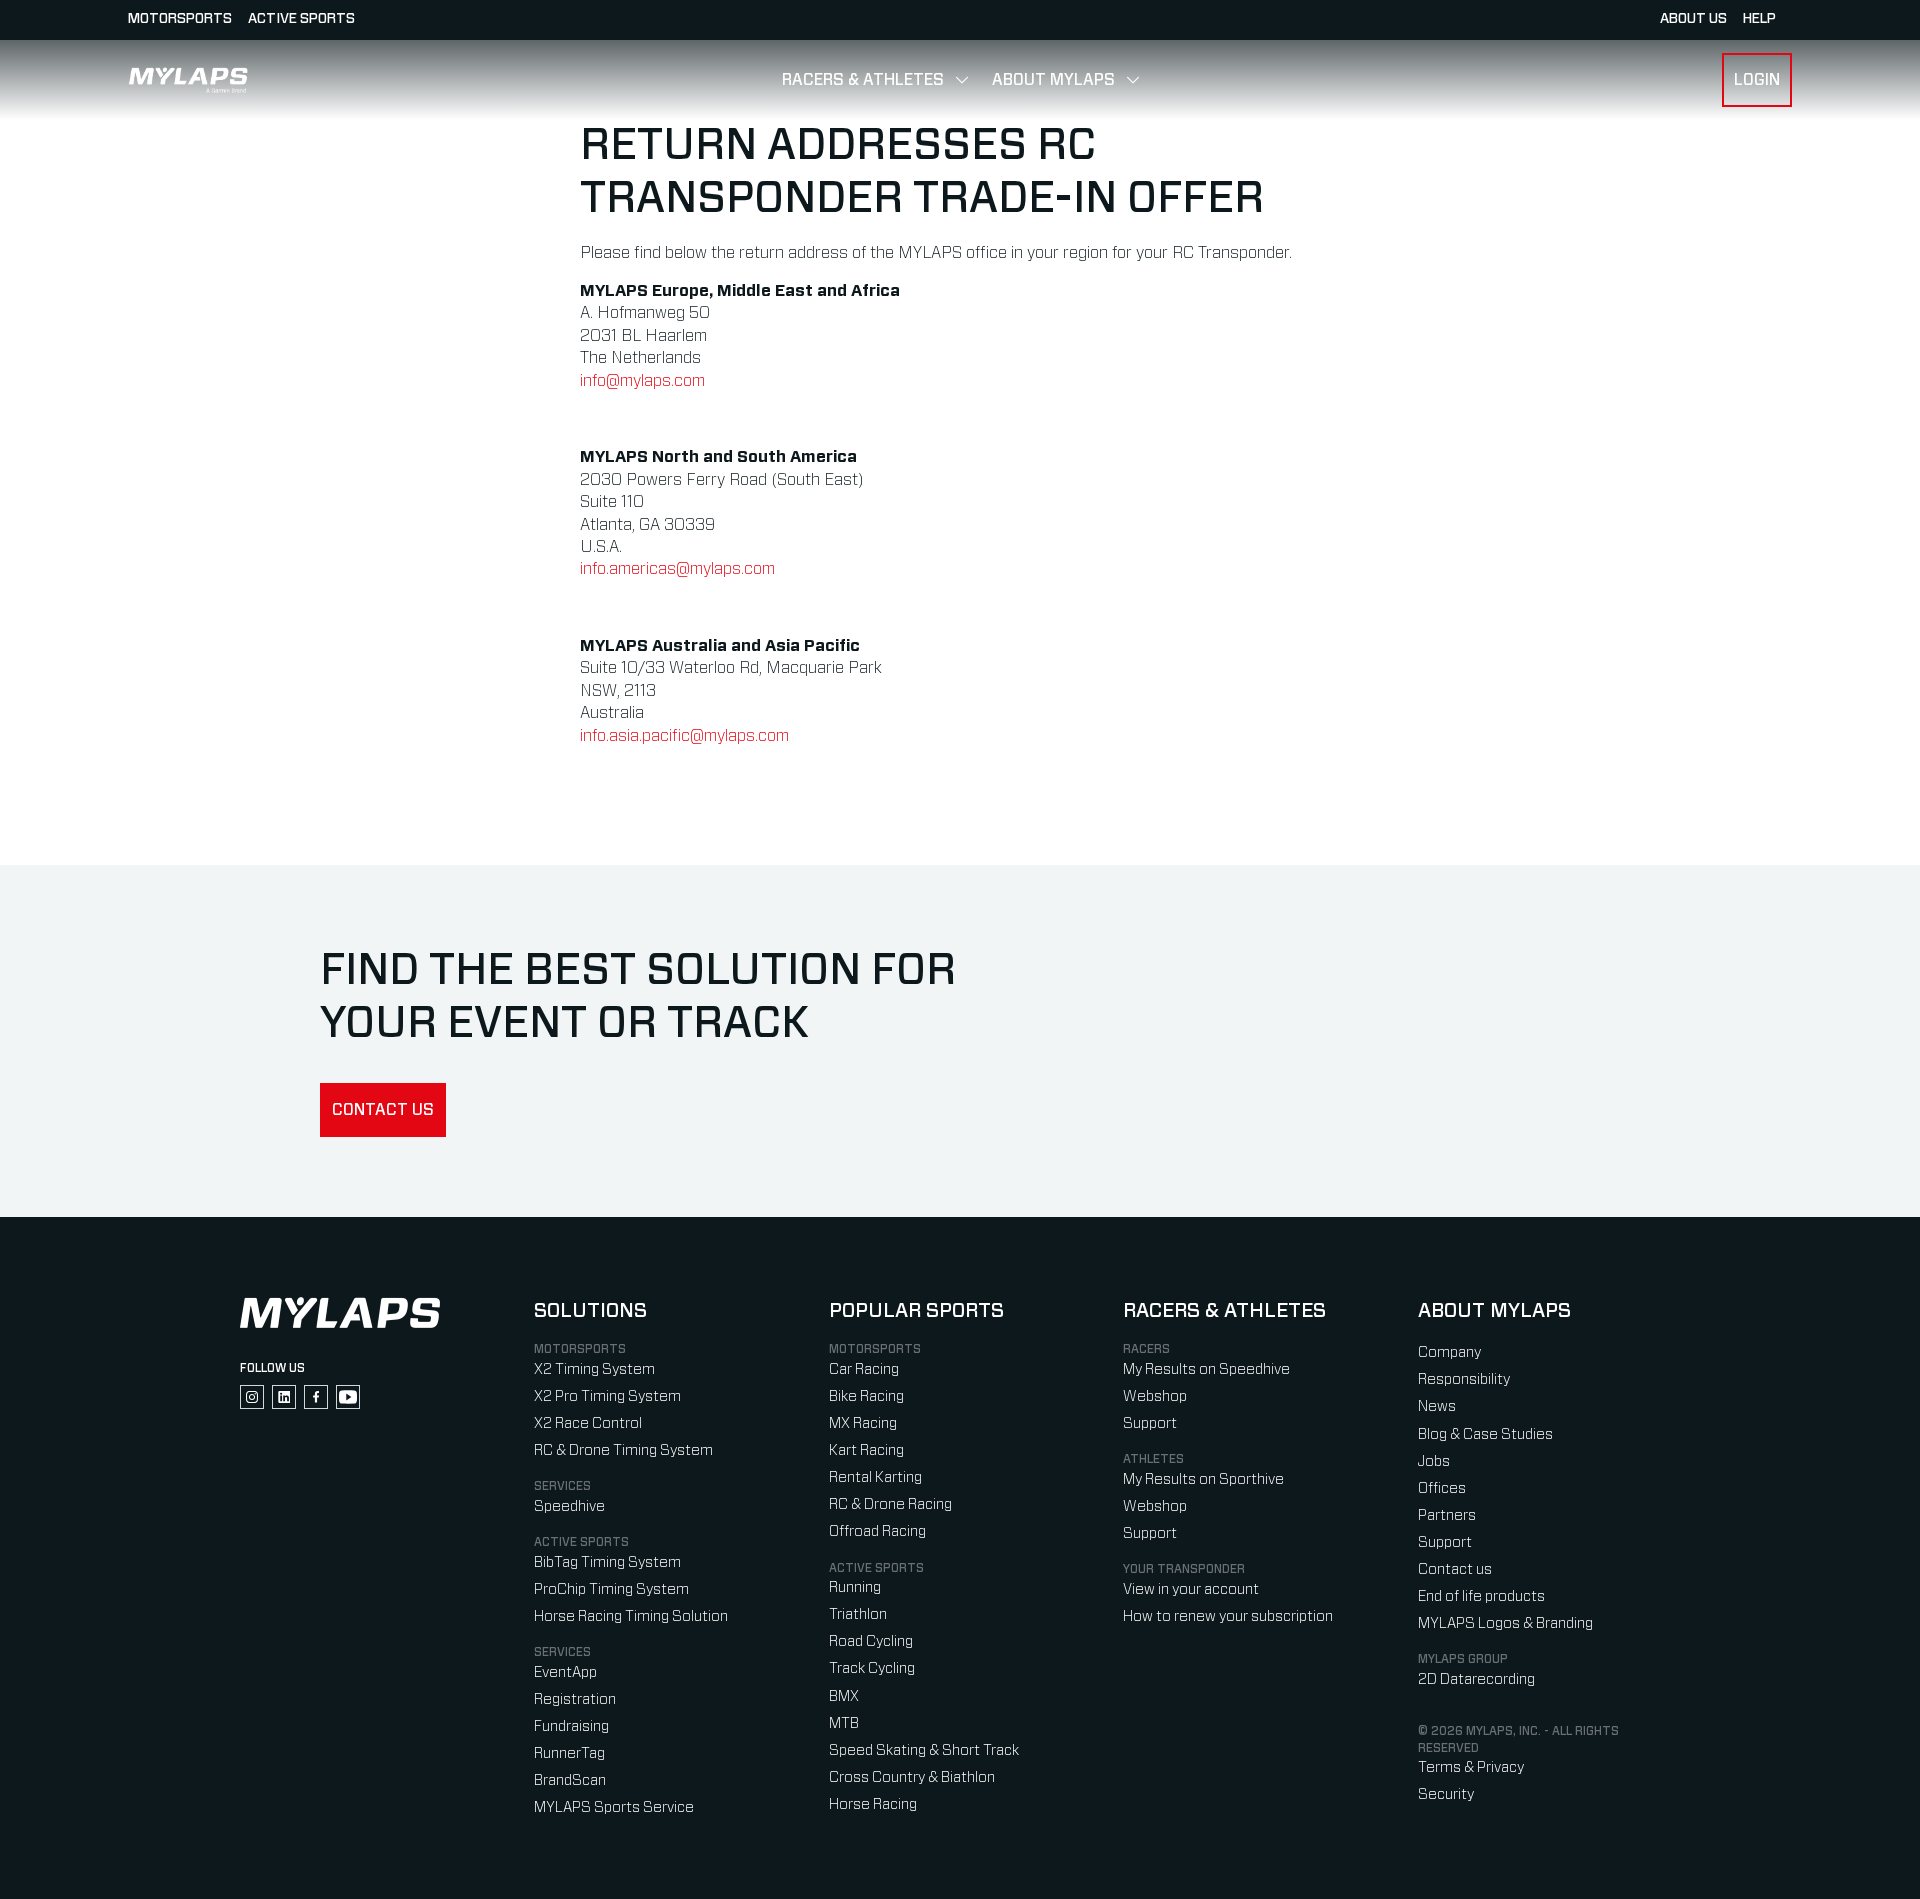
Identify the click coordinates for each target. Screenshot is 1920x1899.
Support (1150, 1423)
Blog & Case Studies (1485, 1434)
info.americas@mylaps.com (677, 569)
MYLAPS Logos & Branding (1505, 1623)
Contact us (1455, 1569)
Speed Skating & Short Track (924, 1750)
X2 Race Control (588, 1423)
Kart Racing (866, 1450)
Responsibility (1464, 1379)
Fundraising (571, 1726)
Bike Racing (866, 1396)
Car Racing (864, 1369)
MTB (844, 1723)
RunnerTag (569, 1753)
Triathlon (858, 1614)
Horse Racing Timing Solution (631, 1616)
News (1437, 1406)
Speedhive (569, 1506)
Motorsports (180, 19)
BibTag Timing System (607, 1562)
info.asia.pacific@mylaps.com (684, 736)
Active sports (301, 19)
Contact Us (383, 1110)
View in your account (1191, 1589)
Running (855, 1587)
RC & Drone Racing (890, 1504)
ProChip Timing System (611, 1589)
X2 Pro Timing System (607, 1396)
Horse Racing (873, 1804)
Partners (1447, 1515)
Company (1449, 1352)
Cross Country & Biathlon (912, 1777)
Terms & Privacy (1471, 1767)
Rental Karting (875, 1477)
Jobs (1434, 1461)
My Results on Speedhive (1206, 1369)
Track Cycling (872, 1668)
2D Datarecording (1476, 1679)
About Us (1693, 19)
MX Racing (863, 1423)
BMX (844, 1696)
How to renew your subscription (1228, 1616)
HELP (1759, 19)
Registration (575, 1699)
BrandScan (570, 1780)
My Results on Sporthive (1203, 1479)
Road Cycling (871, 1641)
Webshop (1155, 1396)
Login (1757, 80)
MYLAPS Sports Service (614, 1807)
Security (1446, 1794)
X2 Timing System (594, 1369)
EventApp (565, 1672)
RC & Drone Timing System (623, 1450)
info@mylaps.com (642, 381)
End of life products (1481, 1596)
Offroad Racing (877, 1531)
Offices (1442, 1488)
